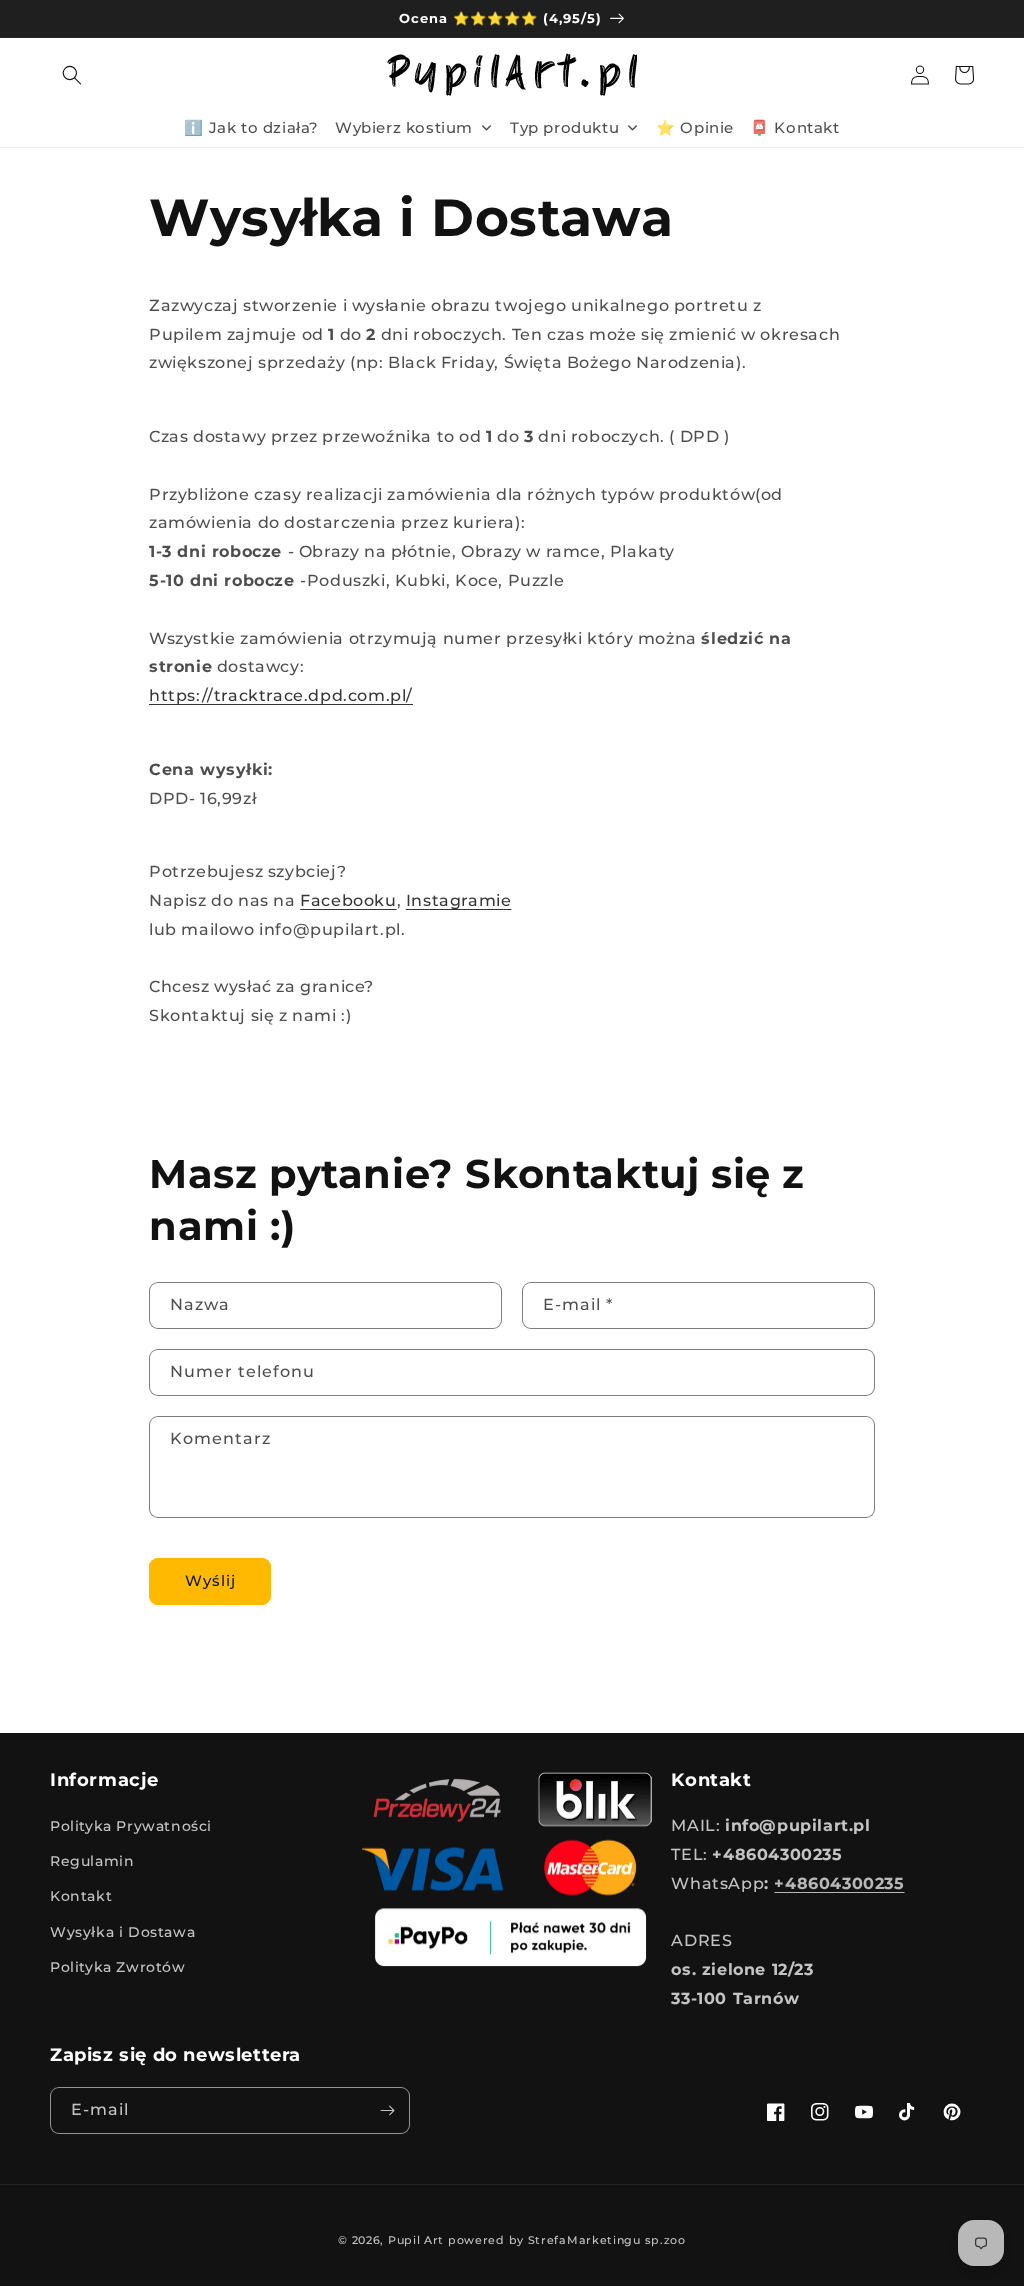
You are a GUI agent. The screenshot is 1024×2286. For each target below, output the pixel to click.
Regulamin (92, 1861)
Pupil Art (416, 2240)
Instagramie (459, 900)
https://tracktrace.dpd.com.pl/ (281, 695)
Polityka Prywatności (131, 1826)
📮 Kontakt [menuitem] (794, 127)
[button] (72, 75)
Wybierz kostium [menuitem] (404, 127)
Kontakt (81, 1896)
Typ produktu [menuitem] (564, 127)
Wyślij (210, 1580)
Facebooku (348, 900)
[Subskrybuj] (387, 2110)
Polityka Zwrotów (118, 1967)
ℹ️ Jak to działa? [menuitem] (251, 127)
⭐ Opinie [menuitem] (695, 127)
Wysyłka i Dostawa (122, 1932)
